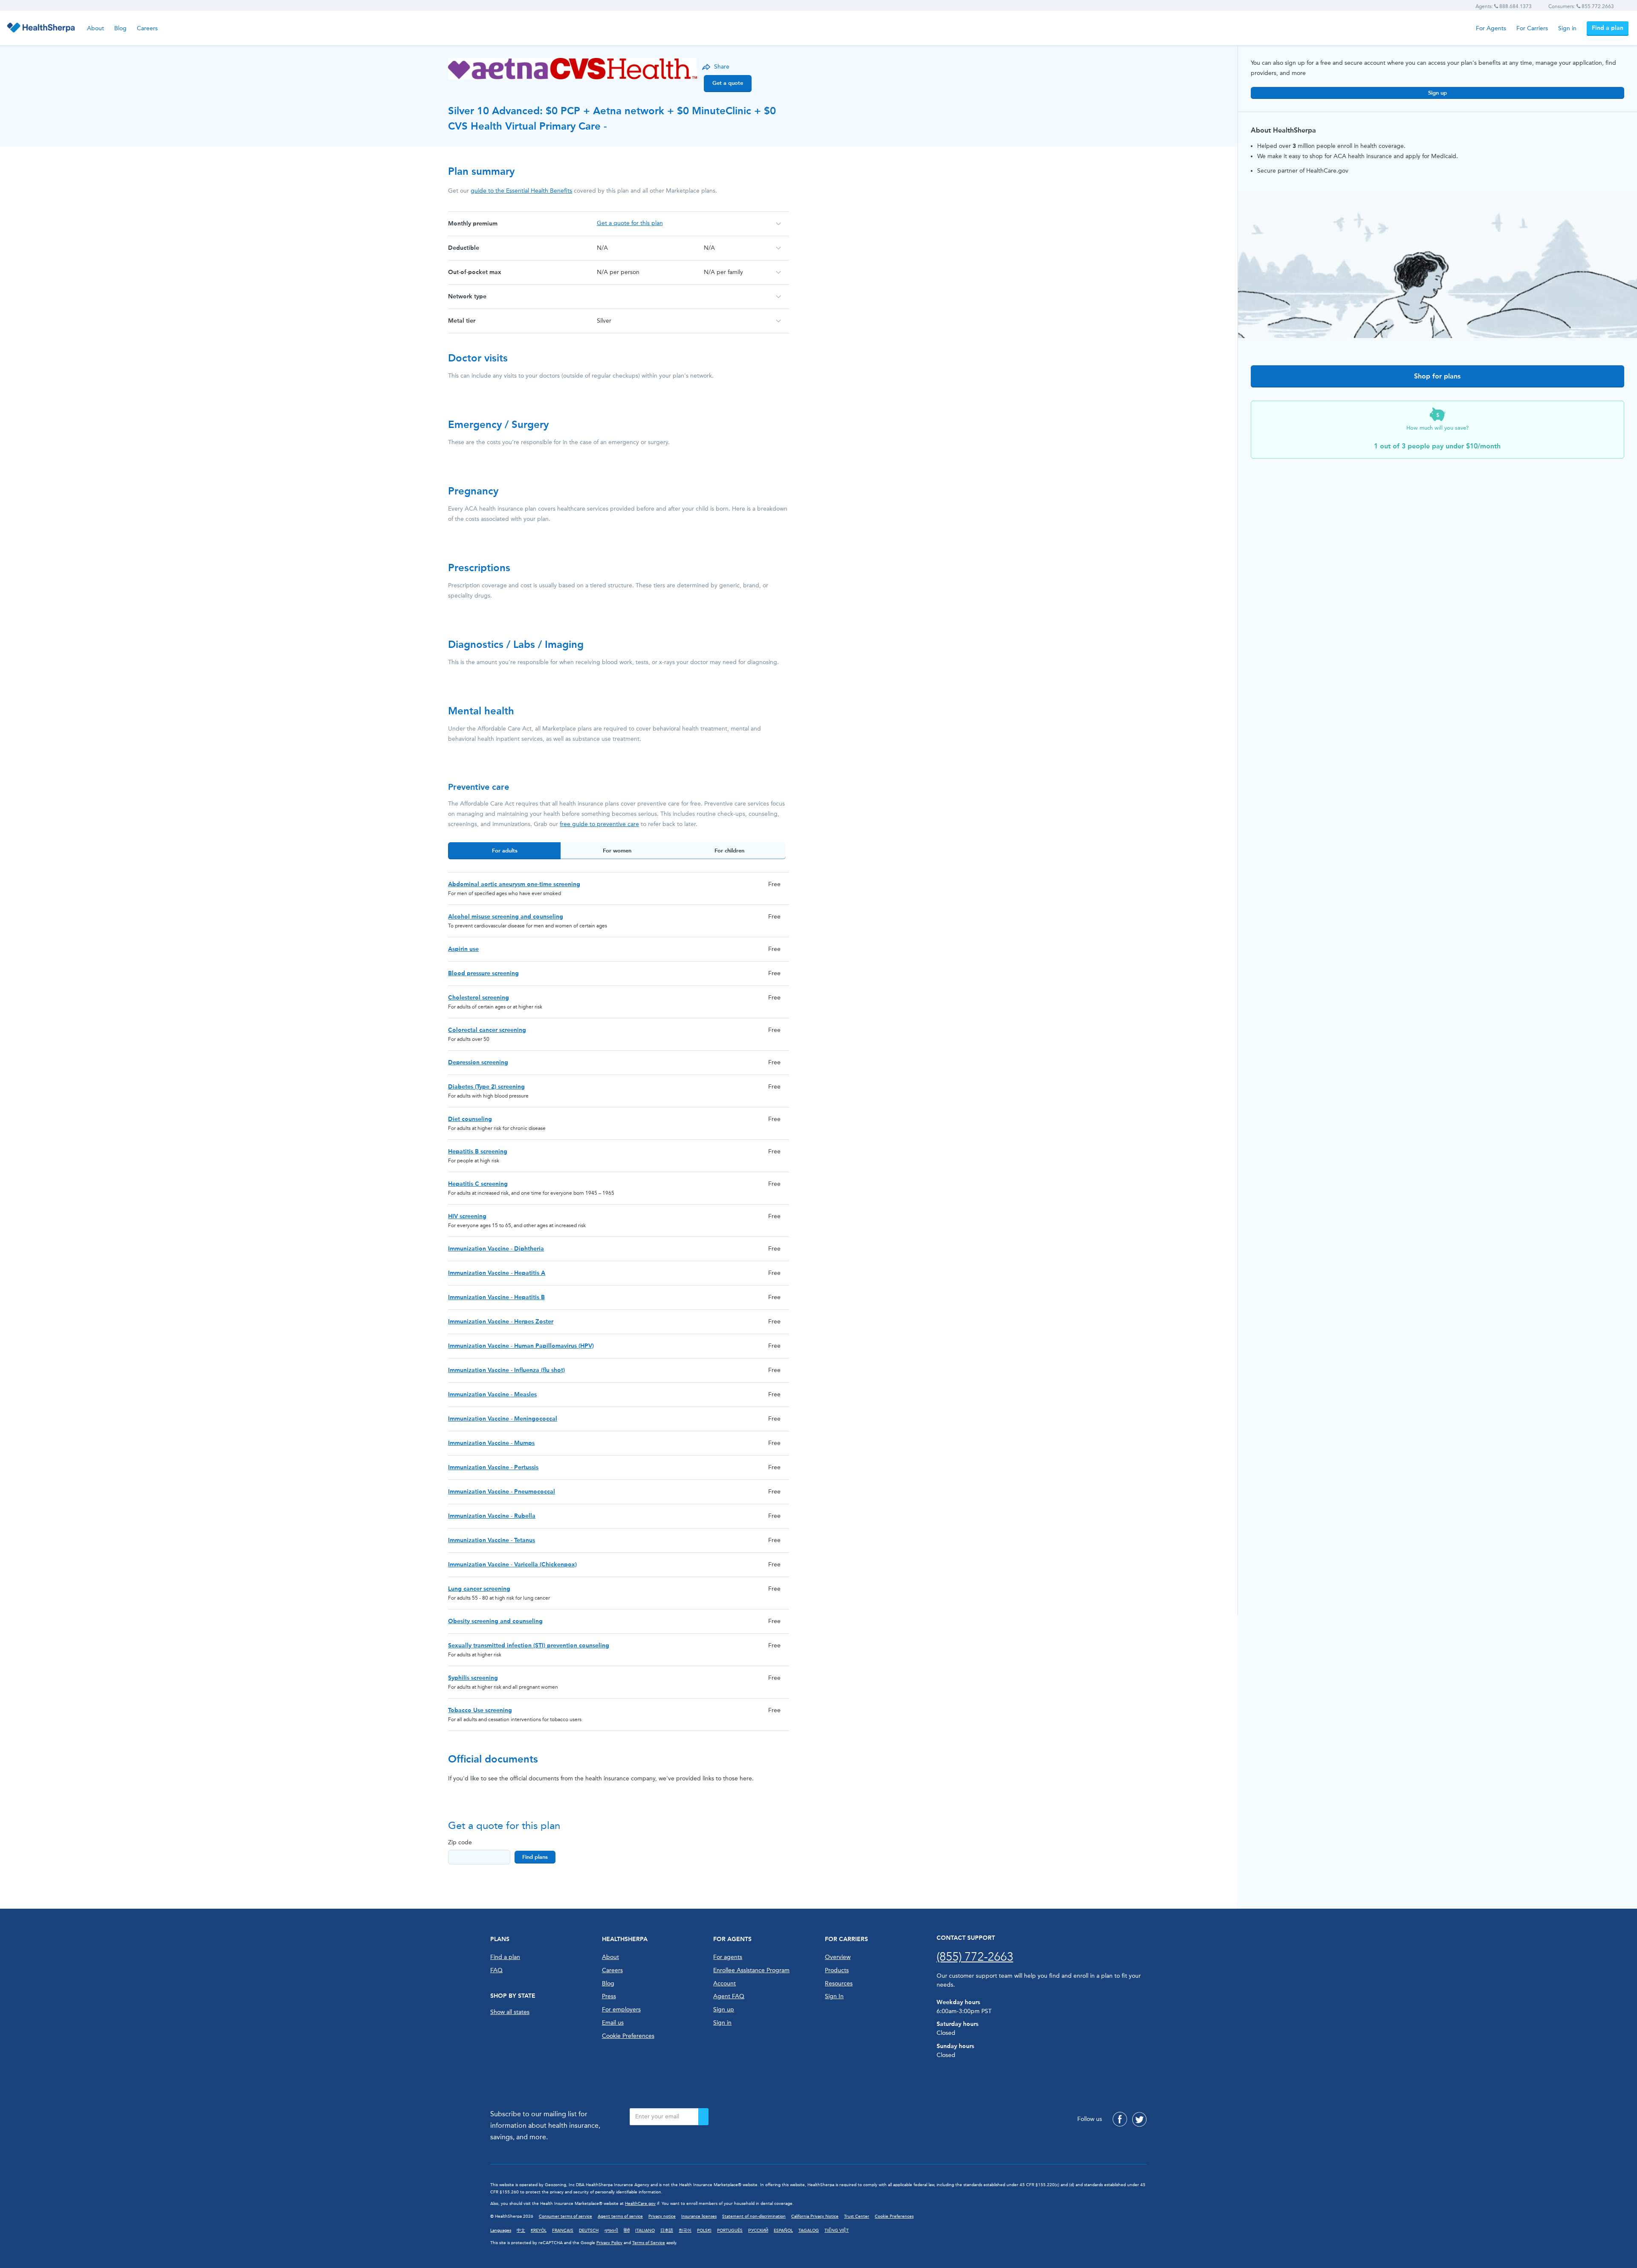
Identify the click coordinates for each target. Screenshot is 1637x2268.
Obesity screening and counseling (495, 1621)
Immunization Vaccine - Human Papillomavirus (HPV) (521, 1346)
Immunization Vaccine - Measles (492, 1394)
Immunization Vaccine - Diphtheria (496, 1249)
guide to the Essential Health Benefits (521, 191)
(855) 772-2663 (975, 1957)
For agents (728, 1957)
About (95, 28)
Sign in (1567, 28)
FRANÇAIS (563, 2230)
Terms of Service (649, 2243)
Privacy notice (662, 2216)
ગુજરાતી (611, 2230)
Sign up (1437, 93)
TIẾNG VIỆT (837, 2230)
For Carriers (1532, 28)
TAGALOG (809, 2230)
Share (722, 67)
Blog (120, 28)
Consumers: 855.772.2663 (1581, 6)
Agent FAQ (729, 1996)
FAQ (496, 1970)
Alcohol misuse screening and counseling (506, 917)
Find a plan (1608, 28)
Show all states (510, 2012)
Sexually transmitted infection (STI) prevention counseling (529, 1645)
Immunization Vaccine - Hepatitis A (497, 1273)
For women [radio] (617, 851)
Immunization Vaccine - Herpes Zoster (501, 1322)
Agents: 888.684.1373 (1504, 6)
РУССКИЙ (758, 2230)
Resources (839, 1983)
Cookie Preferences (628, 2036)
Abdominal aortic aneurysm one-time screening (514, 884)
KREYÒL (539, 2230)
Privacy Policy (609, 2243)
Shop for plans (1437, 376)
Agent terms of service (620, 2216)
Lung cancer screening (479, 1589)
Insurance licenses (699, 2216)
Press (609, 1996)
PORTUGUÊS (730, 2230)
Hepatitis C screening (478, 1184)
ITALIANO (645, 2230)
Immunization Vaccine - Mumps (491, 1443)
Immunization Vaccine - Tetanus (492, 1540)
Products (837, 1970)
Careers (147, 28)
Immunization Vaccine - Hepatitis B (496, 1297)
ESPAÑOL (783, 2230)
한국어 (685, 2230)
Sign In (834, 1996)
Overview (838, 1957)
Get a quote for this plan (630, 223)
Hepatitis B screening (478, 1151)
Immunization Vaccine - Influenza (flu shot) (506, 1370)
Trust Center (857, 2216)
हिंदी (627, 2230)
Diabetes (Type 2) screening (486, 1087)
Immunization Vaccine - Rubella (492, 1516)
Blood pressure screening (483, 973)
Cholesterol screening (479, 998)
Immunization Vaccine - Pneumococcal (502, 1492)
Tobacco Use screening (480, 1710)
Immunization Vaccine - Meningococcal (503, 1419)
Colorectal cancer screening (487, 1030)
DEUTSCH (589, 2230)
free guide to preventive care (599, 824)
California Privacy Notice (815, 2216)
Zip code (460, 1842)
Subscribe (703, 2117)
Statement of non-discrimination (754, 2216)
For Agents (1491, 28)
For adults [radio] (505, 851)
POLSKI (704, 2230)
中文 (521, 2230)
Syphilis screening (473, 1678)
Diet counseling (470, 1119)
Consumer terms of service (565, 2216)
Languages (501, 2230)
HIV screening (467, 1216)
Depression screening (478, 1062)
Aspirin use (463, 949)
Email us (613, 2023)
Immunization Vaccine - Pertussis (493, 1467)
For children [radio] (729, 851)
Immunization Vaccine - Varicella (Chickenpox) (512, 1564)
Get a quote (728, 83)
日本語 (667, 2230)
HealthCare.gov (640, 2204)
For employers (621, 2009)
